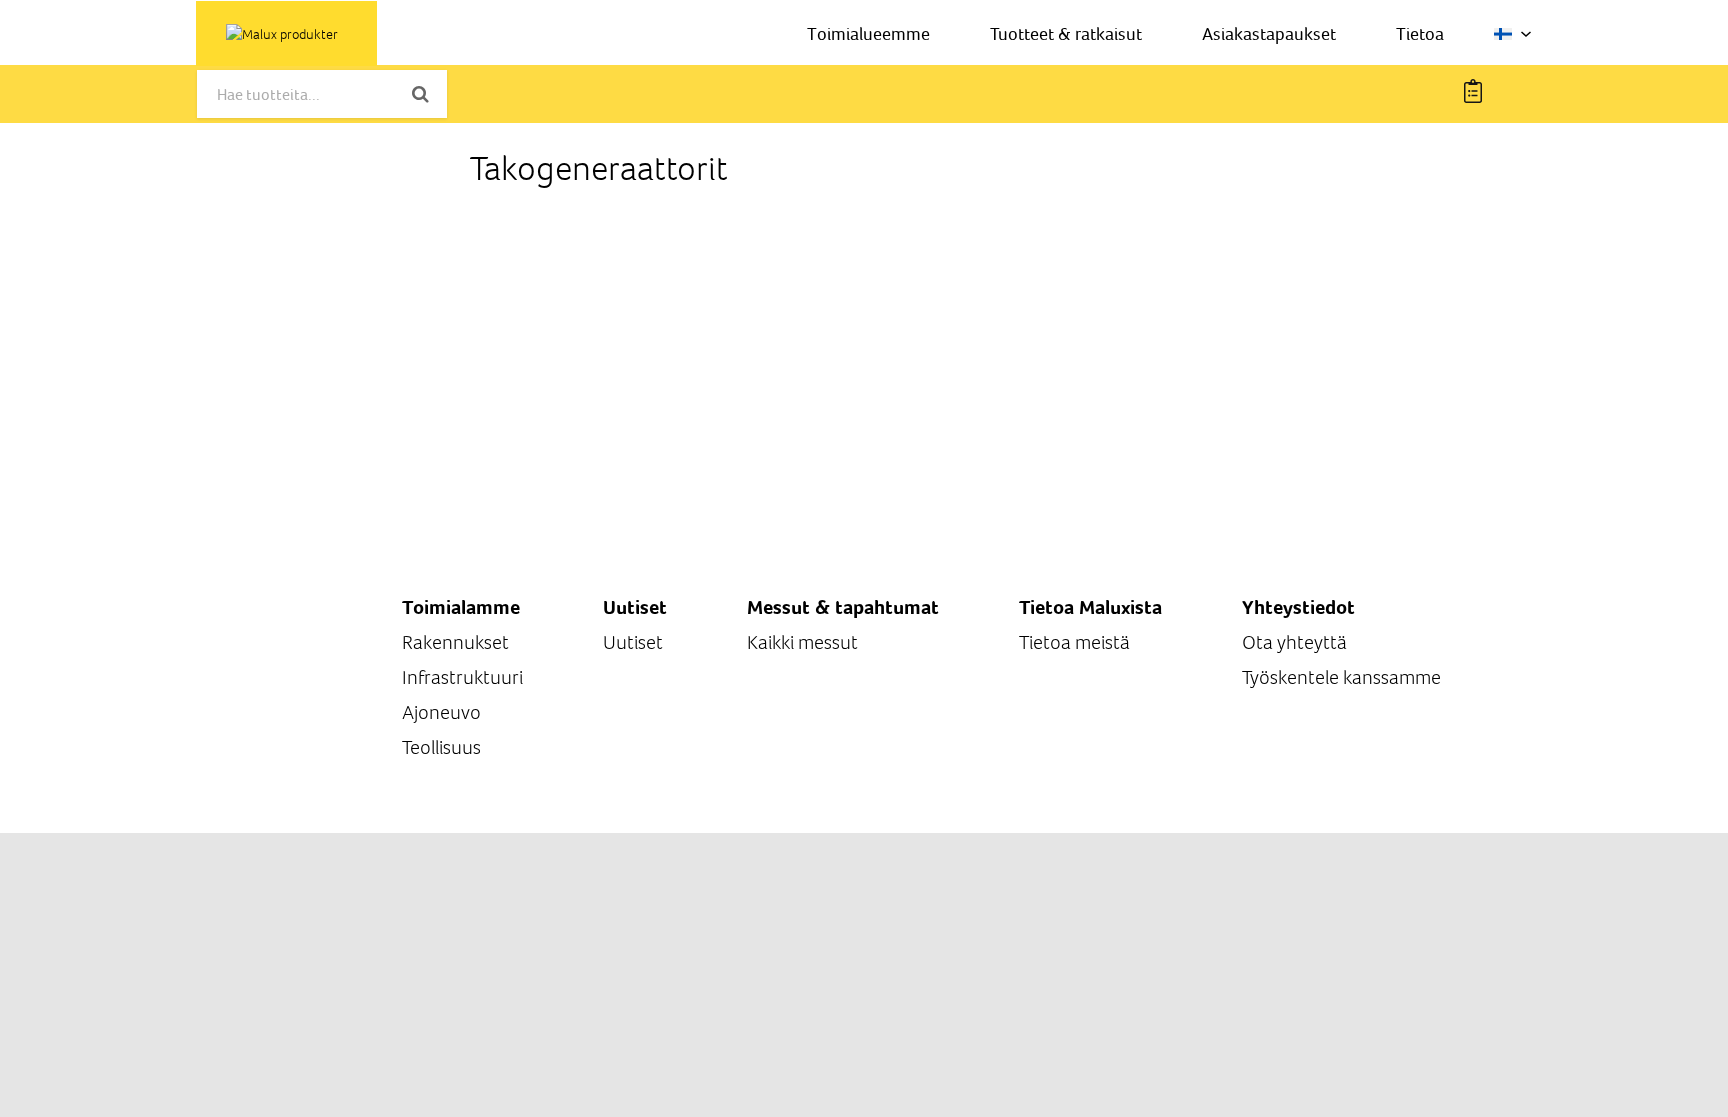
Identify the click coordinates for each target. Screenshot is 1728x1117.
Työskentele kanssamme (1341, 677)
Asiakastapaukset (1269, 33)
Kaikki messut (802, 642)
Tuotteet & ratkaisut (1066, 33)
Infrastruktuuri (462, 677)
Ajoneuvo (441, 712)
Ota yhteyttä (1294, 642)
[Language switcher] (1513, 34)
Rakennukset (455, 642)
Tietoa (1420, 33)
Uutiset (633, 642)
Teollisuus (441, 747)
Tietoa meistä (1074, 642)
